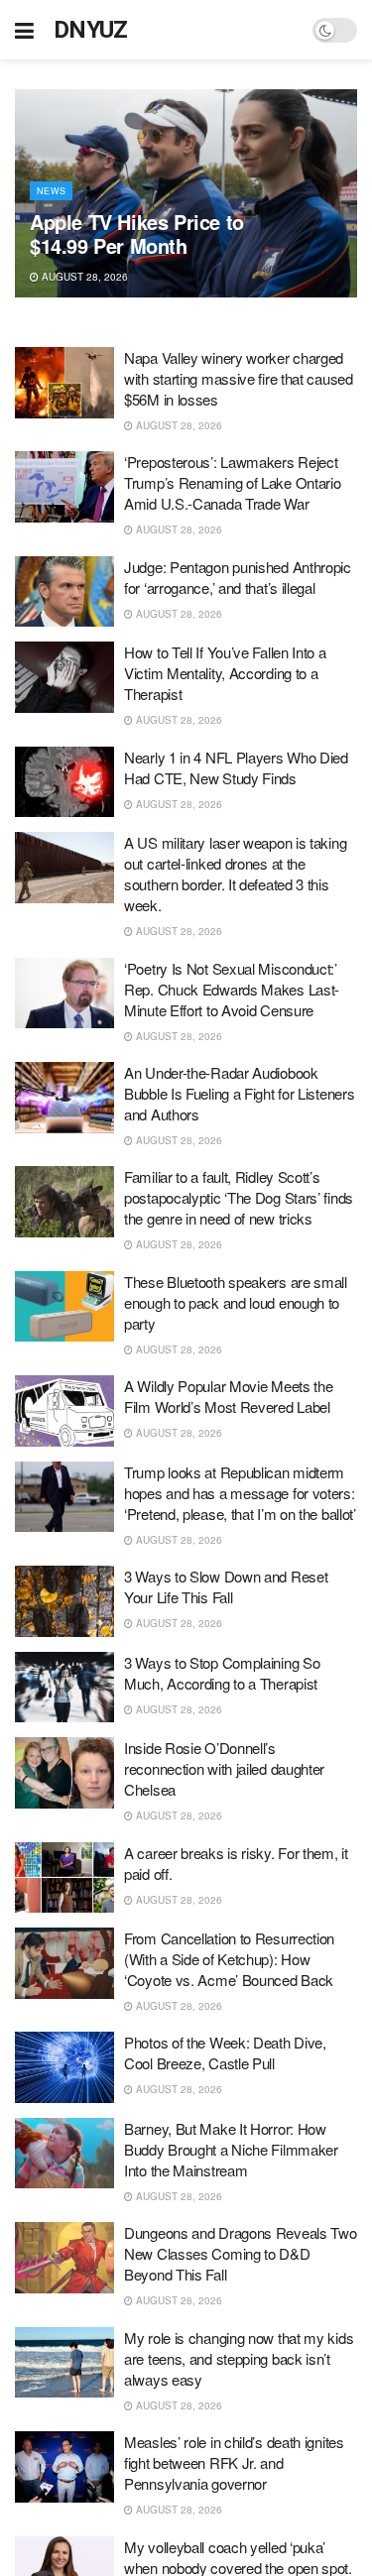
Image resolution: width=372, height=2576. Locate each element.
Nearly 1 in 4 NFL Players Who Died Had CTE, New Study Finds (236, 767)
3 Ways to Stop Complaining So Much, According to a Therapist (222, 1673)
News (51, 191)
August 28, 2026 (83, 277)
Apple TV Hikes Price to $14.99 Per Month (137, 234)
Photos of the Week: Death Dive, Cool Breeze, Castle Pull (225, 2052)
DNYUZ (91, 30)
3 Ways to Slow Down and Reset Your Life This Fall (226, 1586)
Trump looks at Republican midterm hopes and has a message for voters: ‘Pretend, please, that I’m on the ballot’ (240, 1493)
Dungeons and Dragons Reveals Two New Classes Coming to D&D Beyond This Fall (240, 2253)
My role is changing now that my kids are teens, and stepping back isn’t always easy (239, 2358)
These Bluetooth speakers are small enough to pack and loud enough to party (236, 1302)
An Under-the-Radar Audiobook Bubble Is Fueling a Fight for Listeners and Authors (239, 1093)
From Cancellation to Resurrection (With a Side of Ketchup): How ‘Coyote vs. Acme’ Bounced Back (229, 1959)
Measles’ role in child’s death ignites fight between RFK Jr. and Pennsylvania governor (234, 2462)
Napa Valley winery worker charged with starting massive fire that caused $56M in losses (239, 378)
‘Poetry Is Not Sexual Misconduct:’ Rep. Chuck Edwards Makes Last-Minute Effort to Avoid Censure (232, 989)
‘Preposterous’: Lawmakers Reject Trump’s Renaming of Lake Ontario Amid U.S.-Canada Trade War (232, 482)
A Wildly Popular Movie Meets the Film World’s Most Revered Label (228, 1396)
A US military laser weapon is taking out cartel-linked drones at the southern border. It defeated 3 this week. (235, 874)
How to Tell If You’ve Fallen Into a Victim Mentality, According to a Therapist (225, 673)
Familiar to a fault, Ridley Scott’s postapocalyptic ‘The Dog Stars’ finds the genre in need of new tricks (239, 1197)
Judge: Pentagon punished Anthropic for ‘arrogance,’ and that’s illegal (238, 577)
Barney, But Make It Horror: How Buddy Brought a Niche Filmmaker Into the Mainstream (231, 2149)
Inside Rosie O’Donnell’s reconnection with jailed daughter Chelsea (224, 1768)
